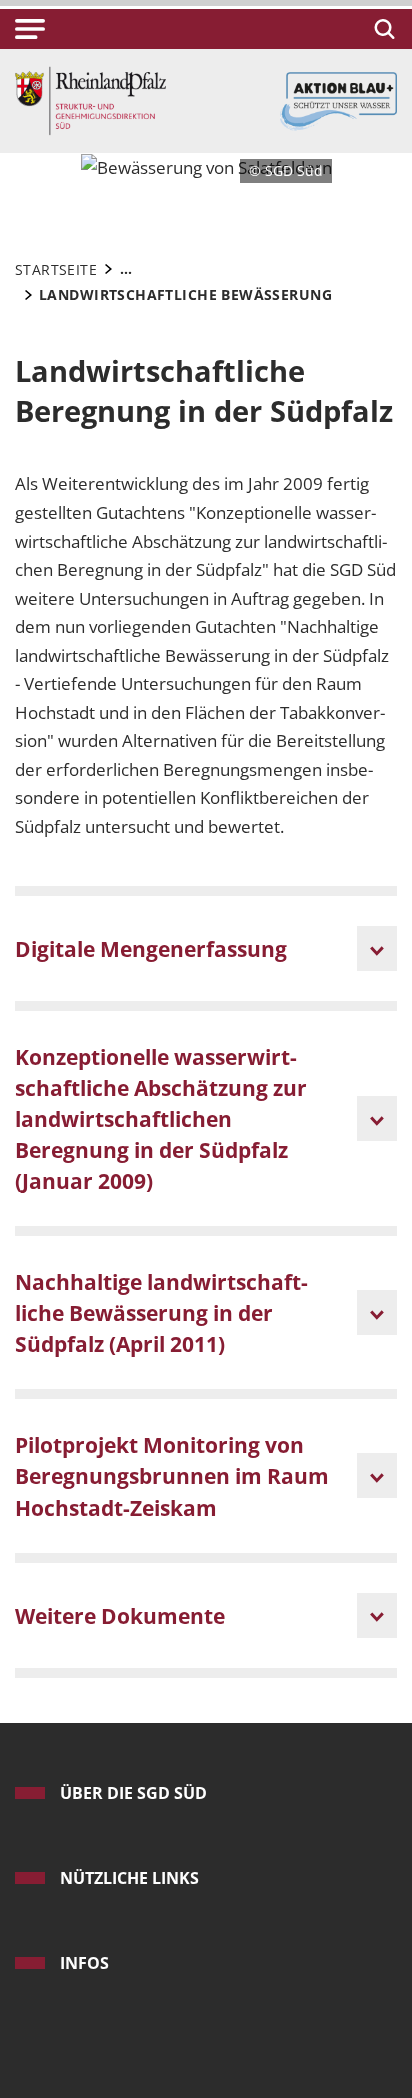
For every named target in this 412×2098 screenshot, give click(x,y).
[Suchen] (381, 29)
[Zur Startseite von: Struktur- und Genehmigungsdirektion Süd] (90, 99)
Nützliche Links (129, 1878)
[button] (30, 29)
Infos (84, 1963)
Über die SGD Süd (133, 1793)
